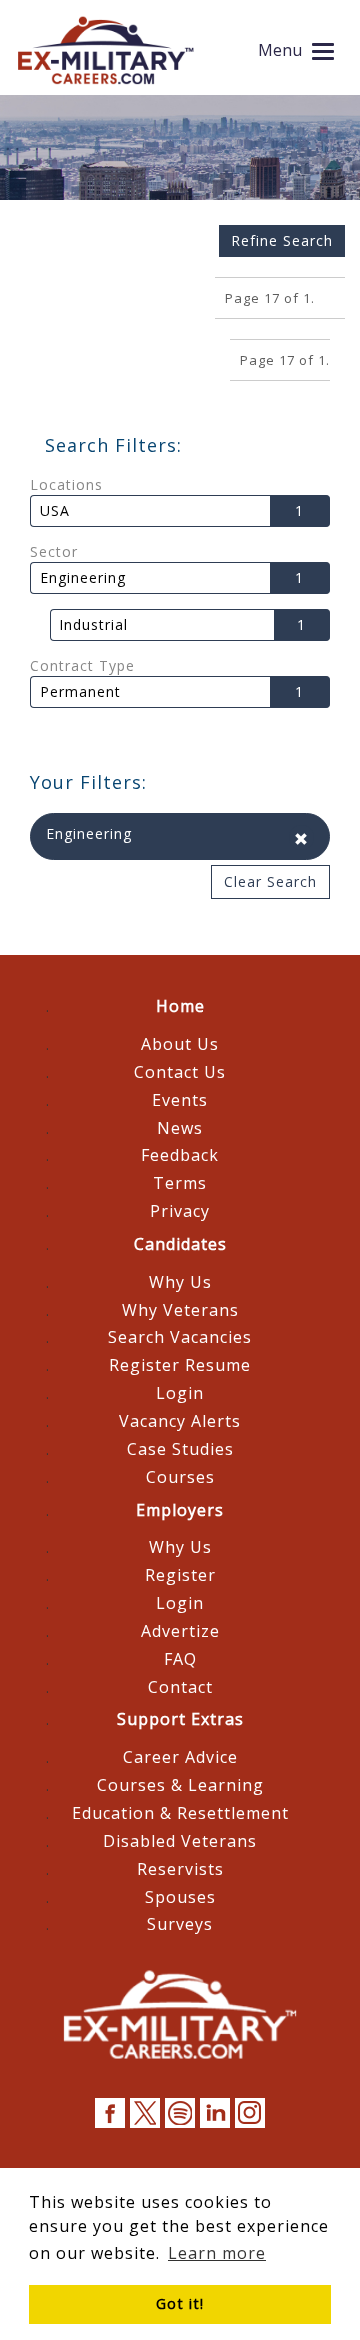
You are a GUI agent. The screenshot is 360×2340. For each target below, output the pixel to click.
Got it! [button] (180, 2303)
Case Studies (180, 1449)
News (180, 1128)
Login (180, 1393)
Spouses (180, 1897)
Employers (180, 1510)
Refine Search (282, 240)
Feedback (180, 1155)
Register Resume (180, 1365)
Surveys (180, 1924)
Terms (180, 1183)
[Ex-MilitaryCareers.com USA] (105, 50)
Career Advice (180, 1757)
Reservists (180, 1869)
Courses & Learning (180, 1785)
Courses (180, 1477)
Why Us (180, 1282)
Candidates (180, 1244)
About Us (180, 1044)
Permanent (80, 692)
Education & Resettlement (180, 1813)
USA (55, 511)
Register (180, 1575)
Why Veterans (180, 1310)
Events (180, 1100)
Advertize (180, 1631)
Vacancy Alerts (180, 1421)
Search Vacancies (180, 1337)
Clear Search (270, 881)
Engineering (83, 578)
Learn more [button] (217, 2253)
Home (180, 1006)
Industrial (93, 625)
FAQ (180, 1659)
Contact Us (180, 1072)
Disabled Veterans (180, 1841)
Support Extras (180, 1719)
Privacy (180, 1211)
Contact (180, 1687)
